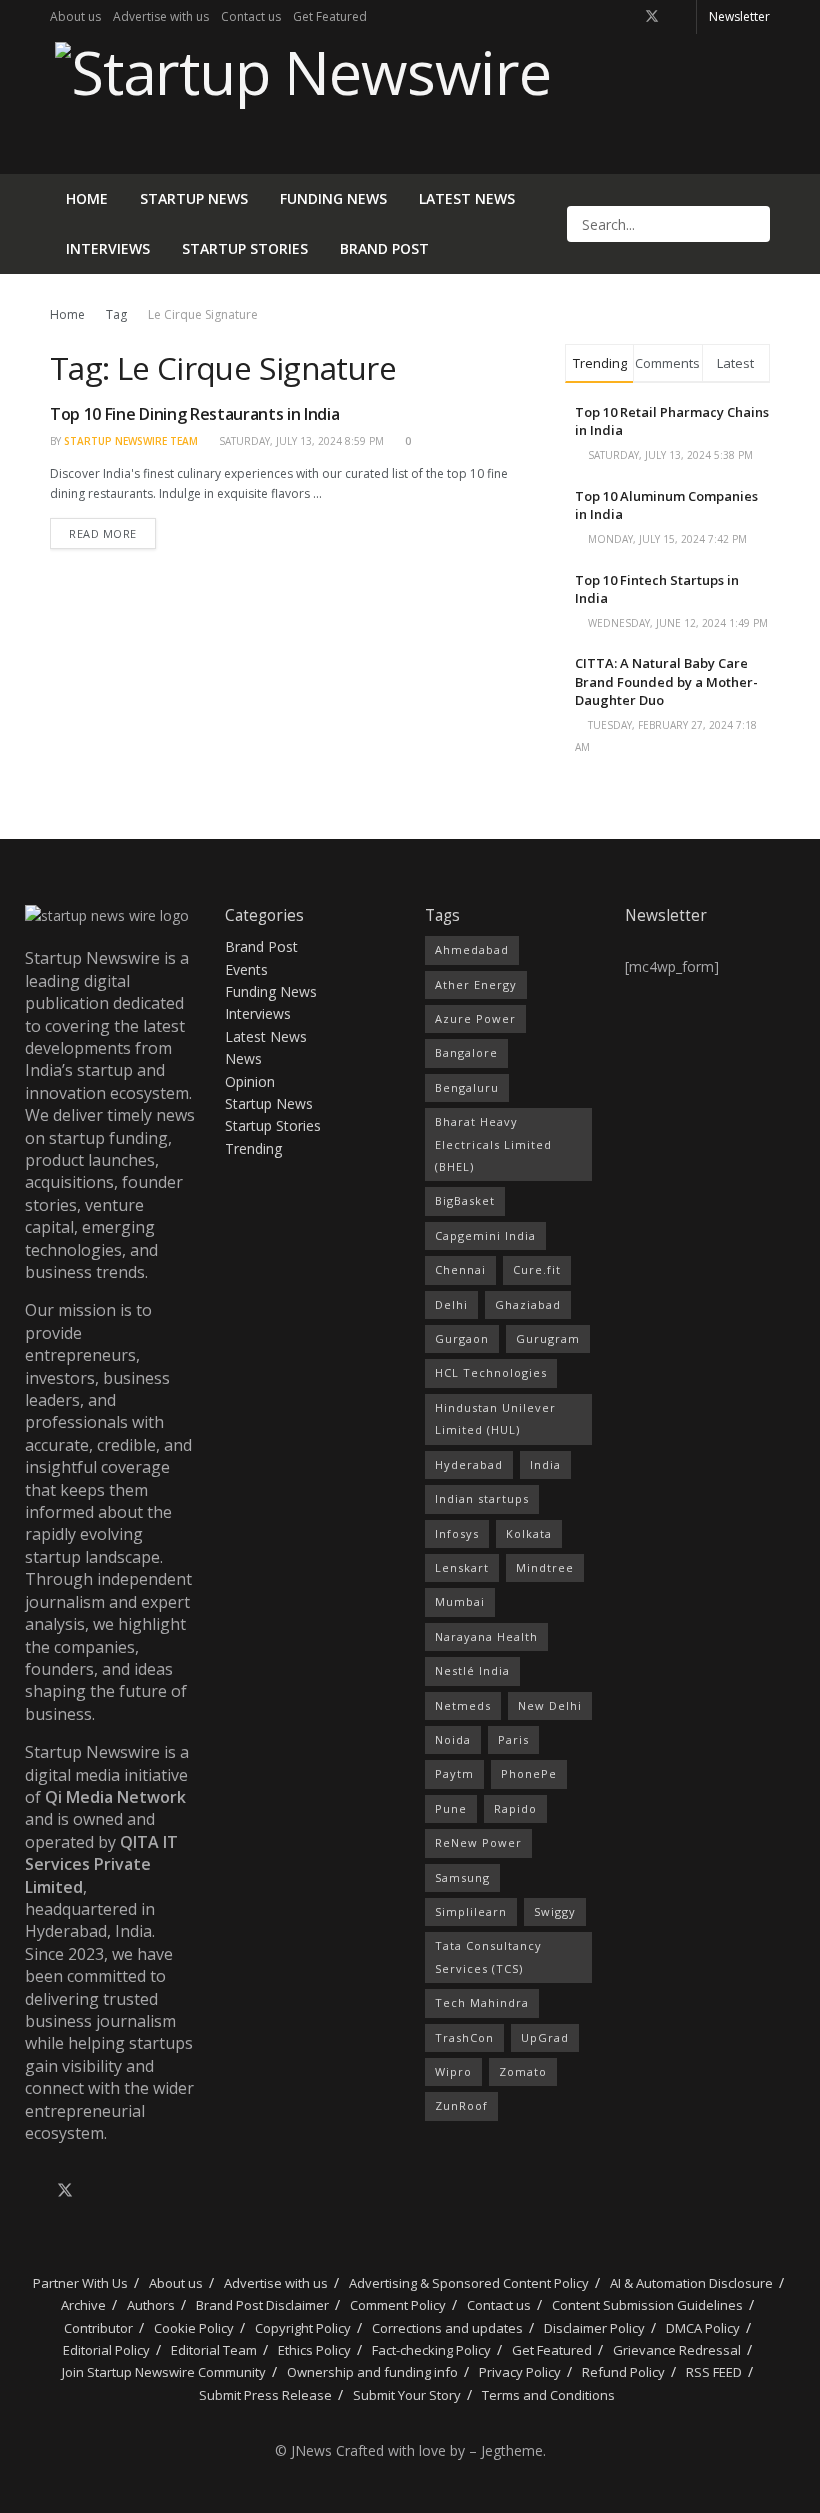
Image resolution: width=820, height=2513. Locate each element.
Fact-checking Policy (431, 2350)
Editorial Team (214, 2350)
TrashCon (464, 2037)
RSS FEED (714, 2372)
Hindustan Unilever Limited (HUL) (495, 1418)
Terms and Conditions (548, 2395)
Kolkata (529, 1533)
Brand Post (384, 248)
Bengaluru (467, 1087)
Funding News (333, 198)
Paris (513, 1739)
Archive (83, 2305)
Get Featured (330, 16)
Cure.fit (537, 1269)
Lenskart (462, 1567)
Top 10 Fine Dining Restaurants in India (195, 414)
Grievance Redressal (677, 2350)
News (243, 1058)
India (545, 1464)
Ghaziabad (528, 1304)
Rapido (515, 1808)
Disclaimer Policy (594, 2328)
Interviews (108, 248)
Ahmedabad (472, 949)
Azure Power (475, 1018)
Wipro (453, 2071)
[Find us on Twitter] (652, 17)
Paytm (454, 1773)
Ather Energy (476, 984)
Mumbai (460, 1601)
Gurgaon (462, 1338)
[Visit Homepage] (300, 104)
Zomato (523, 2071)
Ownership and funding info (372, 2372)
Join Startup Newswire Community (164, 2372)
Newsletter (739, 16)
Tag (116, 314)
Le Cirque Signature (203, 314)
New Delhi (550, 1705)
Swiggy (555, 1911)
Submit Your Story (407, 2395)
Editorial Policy (106, 2350)
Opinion (250, 1081)
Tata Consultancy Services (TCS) (488, 1956)
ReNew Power (478, 1842)
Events (246, 969)
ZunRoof (461, 2105)
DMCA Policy (703, 2328)
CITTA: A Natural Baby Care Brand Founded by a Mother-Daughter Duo (666, 681)
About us (75, 16)
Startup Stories (245, 248)
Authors (151, 2305)
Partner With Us (79, 2283)
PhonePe (529, 1773)
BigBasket (465, 1200)
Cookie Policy (194, 2328)
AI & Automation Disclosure (691, 2283)
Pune (451, 1808)
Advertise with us (161, 16)
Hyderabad (469, 1464)
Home (87, 198)
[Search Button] (753, 224)
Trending (253, 1148)
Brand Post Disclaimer (262, 2305)
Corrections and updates (447, 2328)
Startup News (194, 198)
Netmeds (463, 1705)
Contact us (251, 16)
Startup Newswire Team (131, 441)
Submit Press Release (265, 2395)
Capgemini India (485, 1235)
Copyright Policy (303, 2328)
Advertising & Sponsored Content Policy (469, 2283)
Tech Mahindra (482, 2002)
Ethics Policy (314, 2350)
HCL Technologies (491, 1372)
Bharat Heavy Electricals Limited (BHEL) (493, 1144)
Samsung (462, 1877)
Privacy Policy (520, 2372)
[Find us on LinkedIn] (678, 17)
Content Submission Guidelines (647, 2305)
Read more (112, 529)
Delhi (451, 1304)
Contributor (98, 2328)
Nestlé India (472, 1670)
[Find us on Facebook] (625, 17)
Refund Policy (623, 2372)
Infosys (457, 1533)
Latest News (467, 198)
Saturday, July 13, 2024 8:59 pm (300, 441)
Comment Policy (398, 2305)
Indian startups (482, 1498)
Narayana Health (486, 1636)
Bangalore (466, 1052)
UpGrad (545, 2037)
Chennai (460, 1269)
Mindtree (545, 1567)
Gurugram (548, 1338)
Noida (453, 1739)
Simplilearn (471, 1911)
